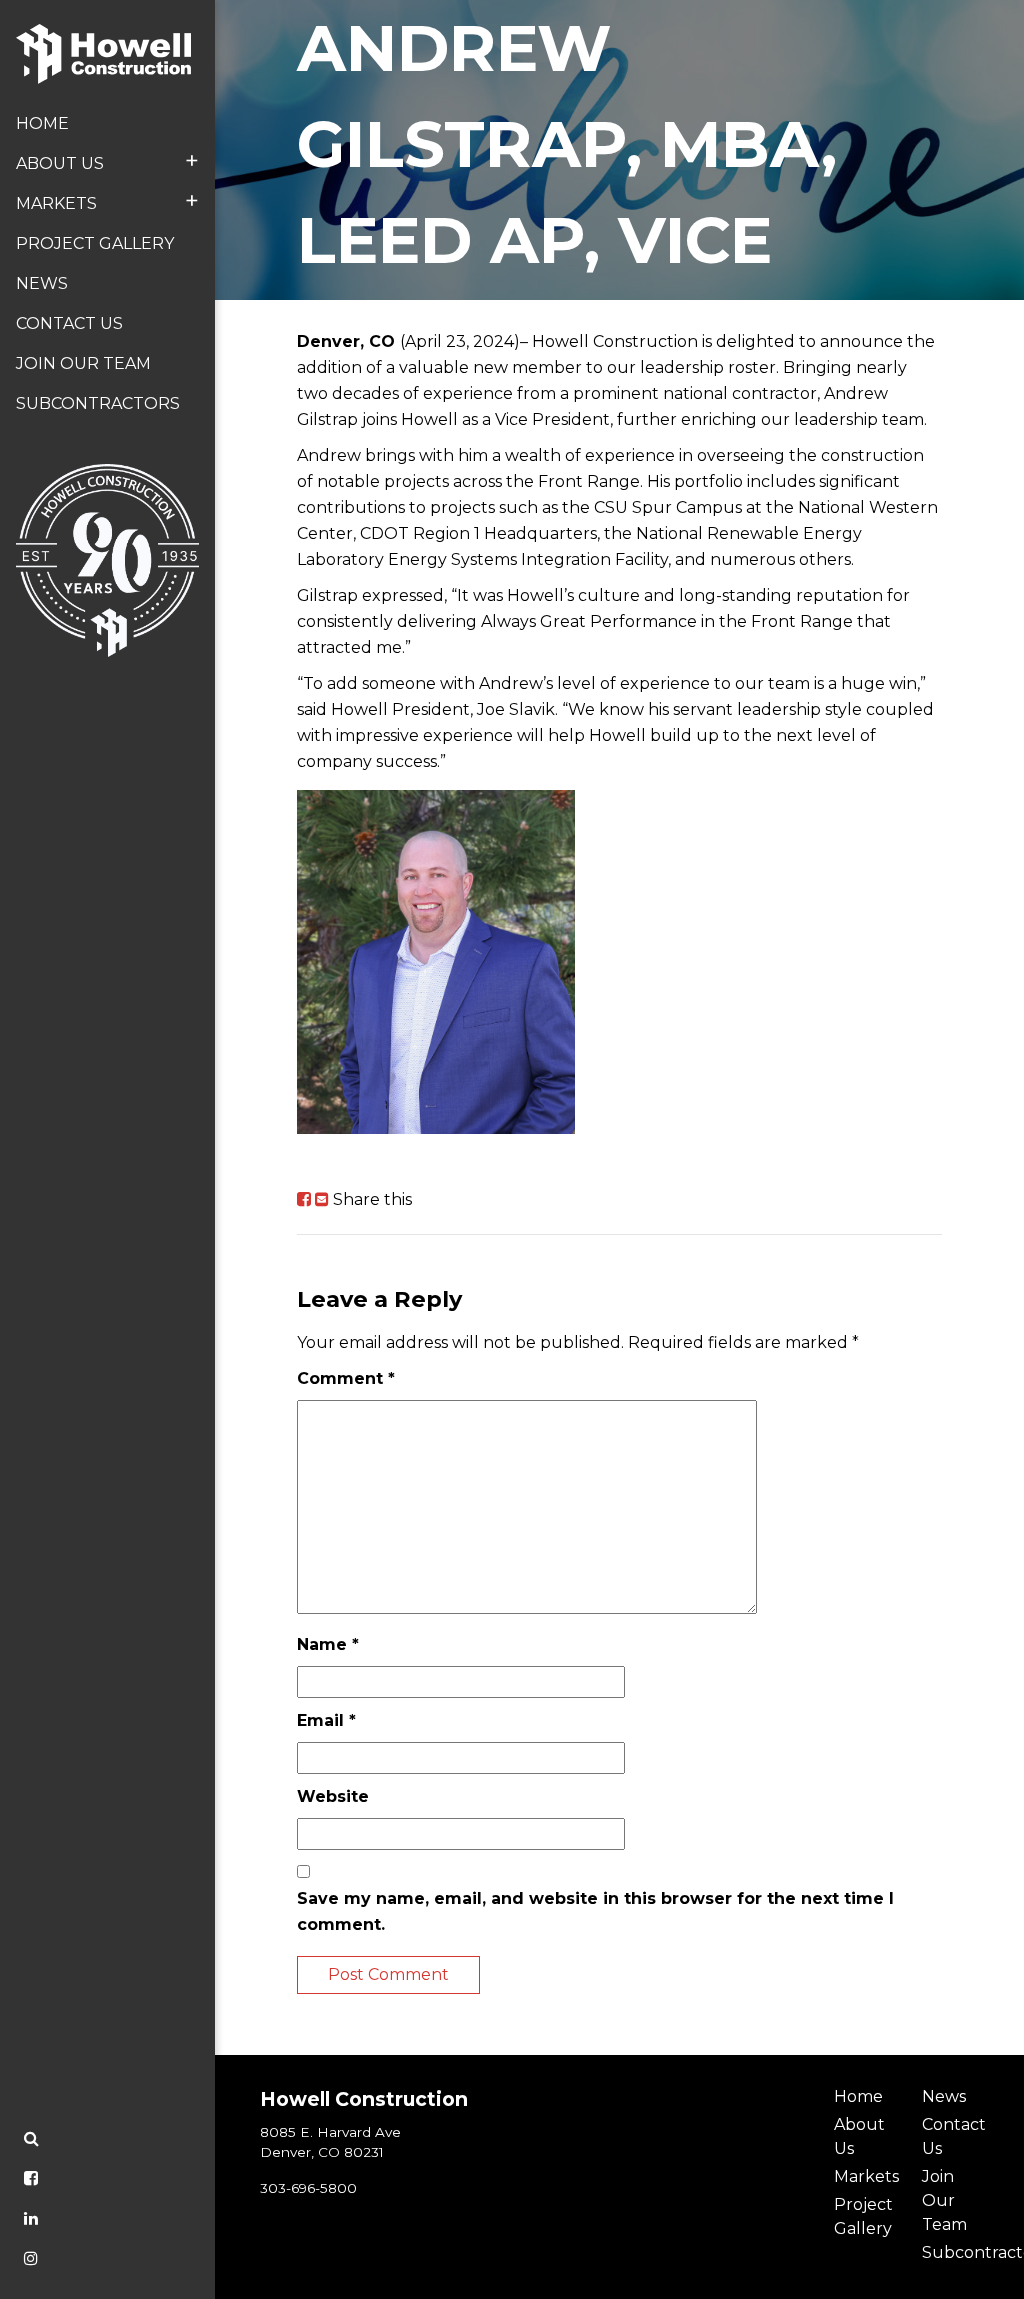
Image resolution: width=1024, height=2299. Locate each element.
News (42, 283)
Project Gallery (95, 243)
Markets (107, 200)
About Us (107, 160)
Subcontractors (98, 403)
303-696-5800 (308, 2188)
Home (42, 123)
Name (328, 1644)
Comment (346, 1378)
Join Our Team (83, 363)
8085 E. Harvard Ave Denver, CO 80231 (330, 2142)
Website (333, 1796)
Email (326, 1720)
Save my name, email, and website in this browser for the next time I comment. (595, 1911)
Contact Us (69, 323)
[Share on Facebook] (304, 1199)
